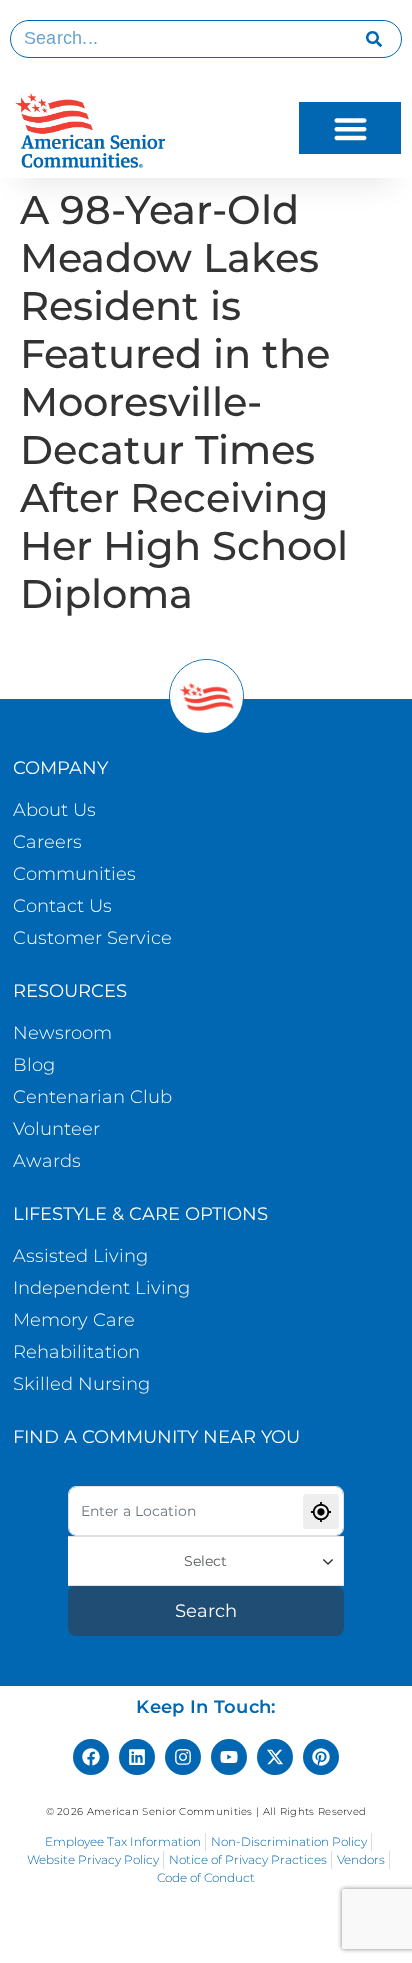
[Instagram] (183, 1757)
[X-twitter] (275, 1757)
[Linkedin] (137, 1757)
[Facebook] (91, 1757)
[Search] (374, 39)
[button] (350, 128)
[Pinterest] (321, 1757)
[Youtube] (229, 1757)
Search (206, 1611)
